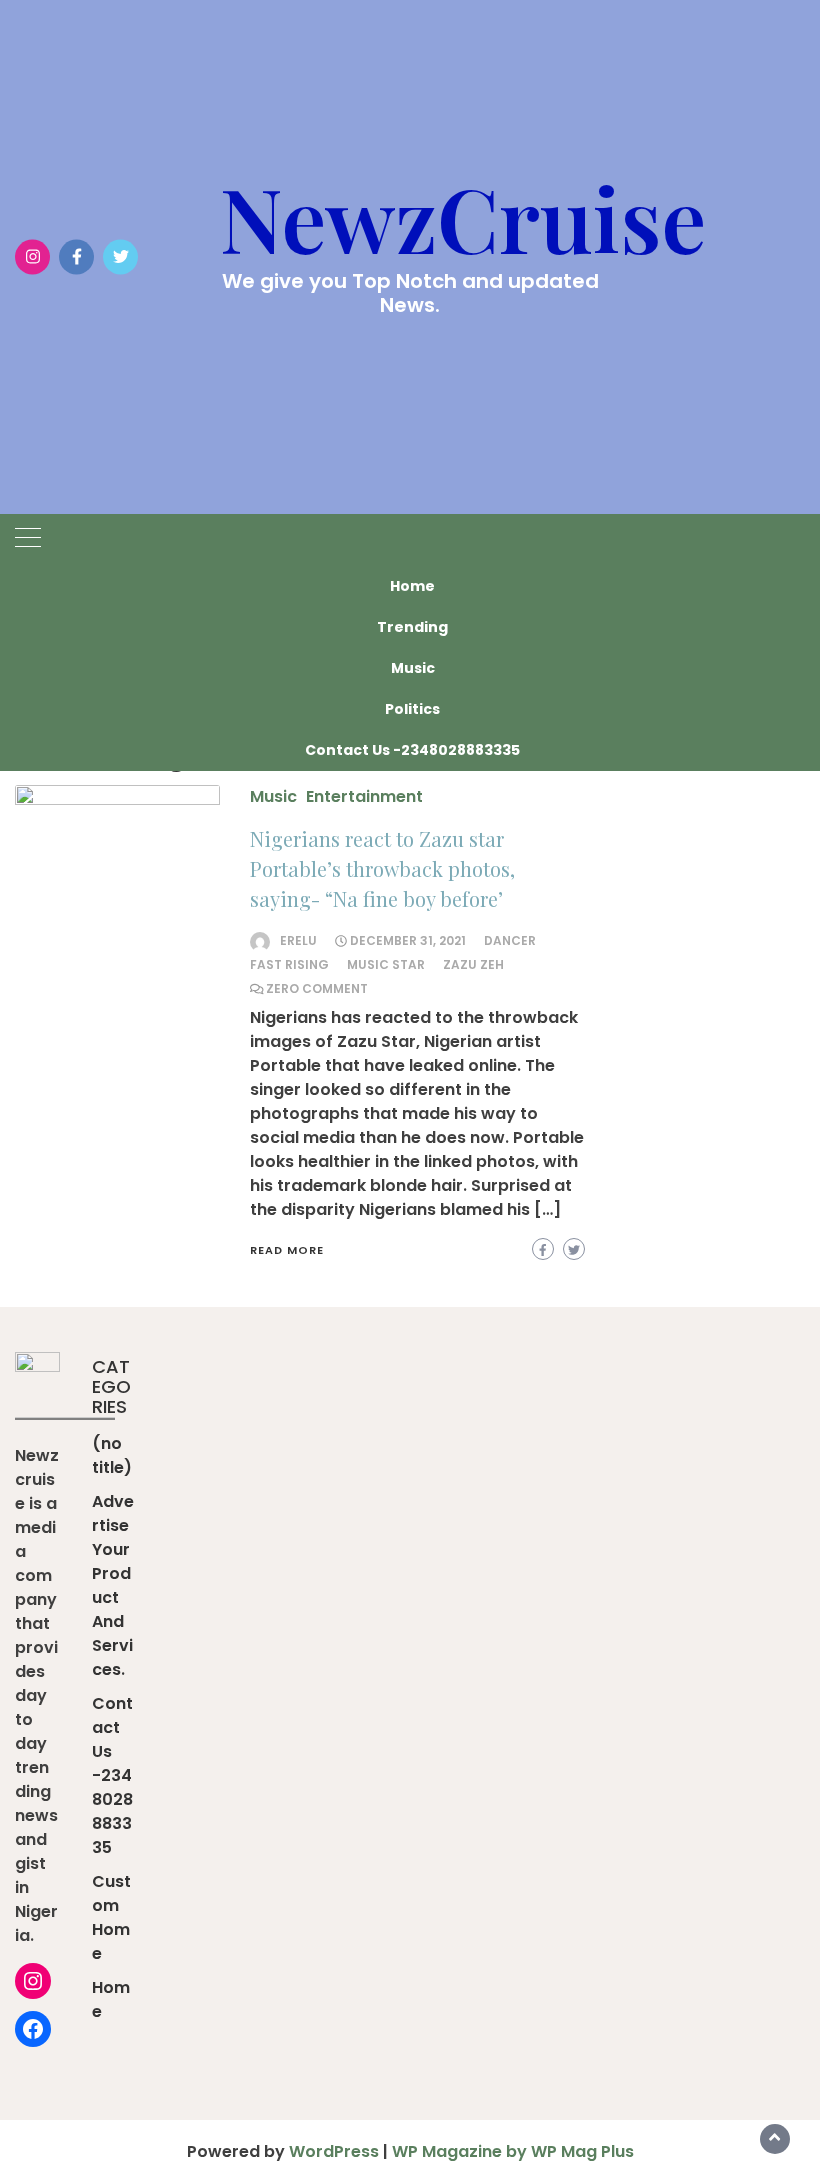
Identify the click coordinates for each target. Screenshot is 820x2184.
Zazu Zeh (473, 964)
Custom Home (111, 1917)
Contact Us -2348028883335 (412, 750)
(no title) (112, 1455)
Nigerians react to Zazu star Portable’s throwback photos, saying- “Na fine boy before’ (382, 868)
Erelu (298, 940)
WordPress (334, 2151)
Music (413, 668)
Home (412, 586)
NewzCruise (463, 217)
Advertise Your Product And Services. (113, 1585)
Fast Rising (289, 964)
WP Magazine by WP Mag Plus (513, 2151)
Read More (287, 1250)
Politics (412, 709)
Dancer (510, 940)
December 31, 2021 (408, 940)
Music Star (386, 964)
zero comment (317, 988)
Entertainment (364, 796)
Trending (412, 627)
